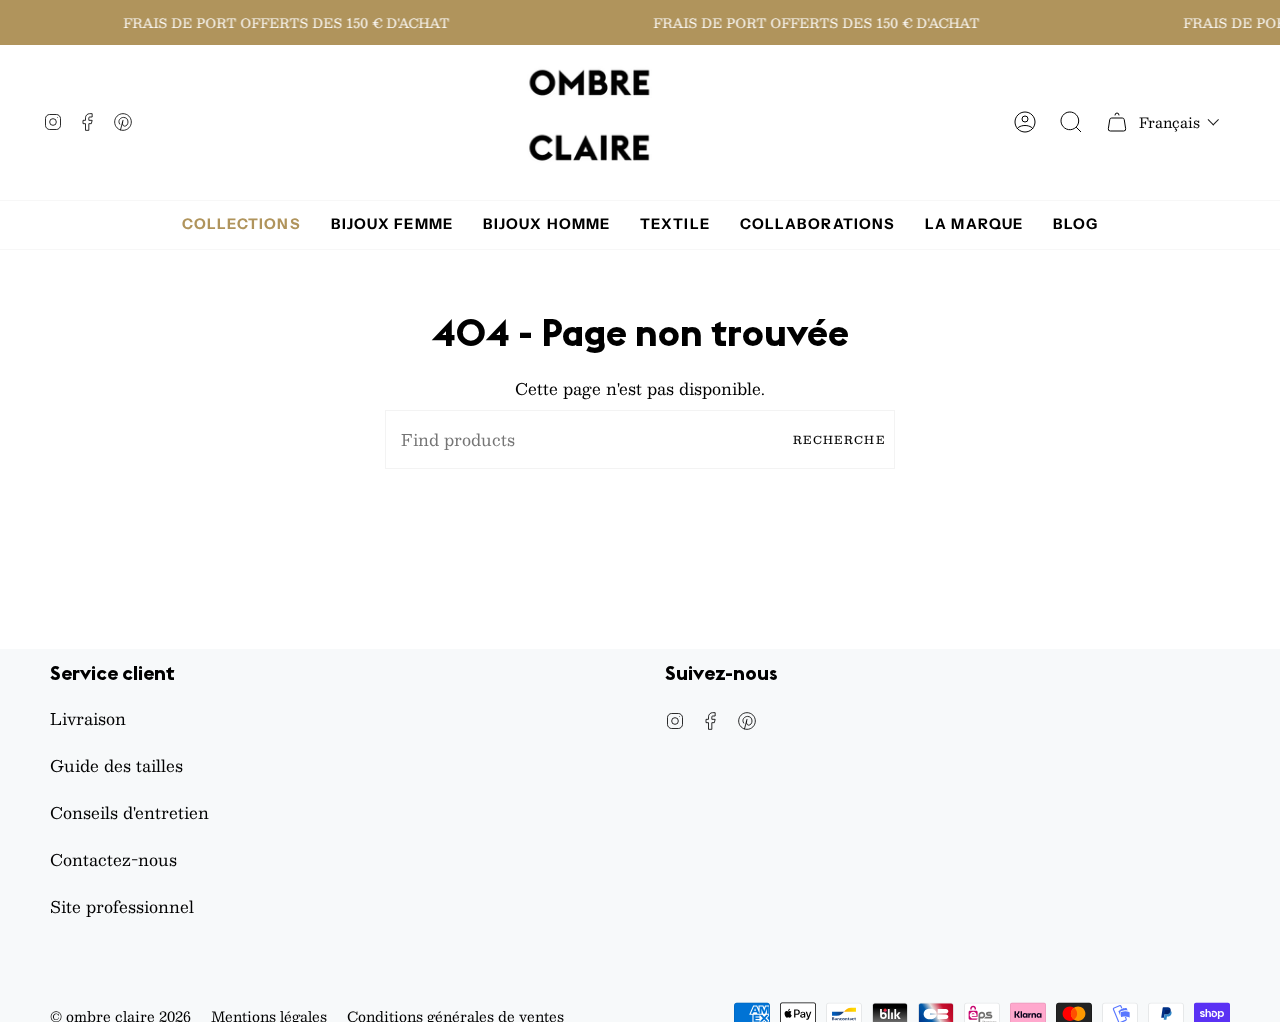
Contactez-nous (113, 859)
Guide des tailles (116, 765)
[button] (1179, 122)
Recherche (839, 439)
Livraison (88, 718)
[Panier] (1117, 122)
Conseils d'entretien (129, 812)
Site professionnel (122, 906)
